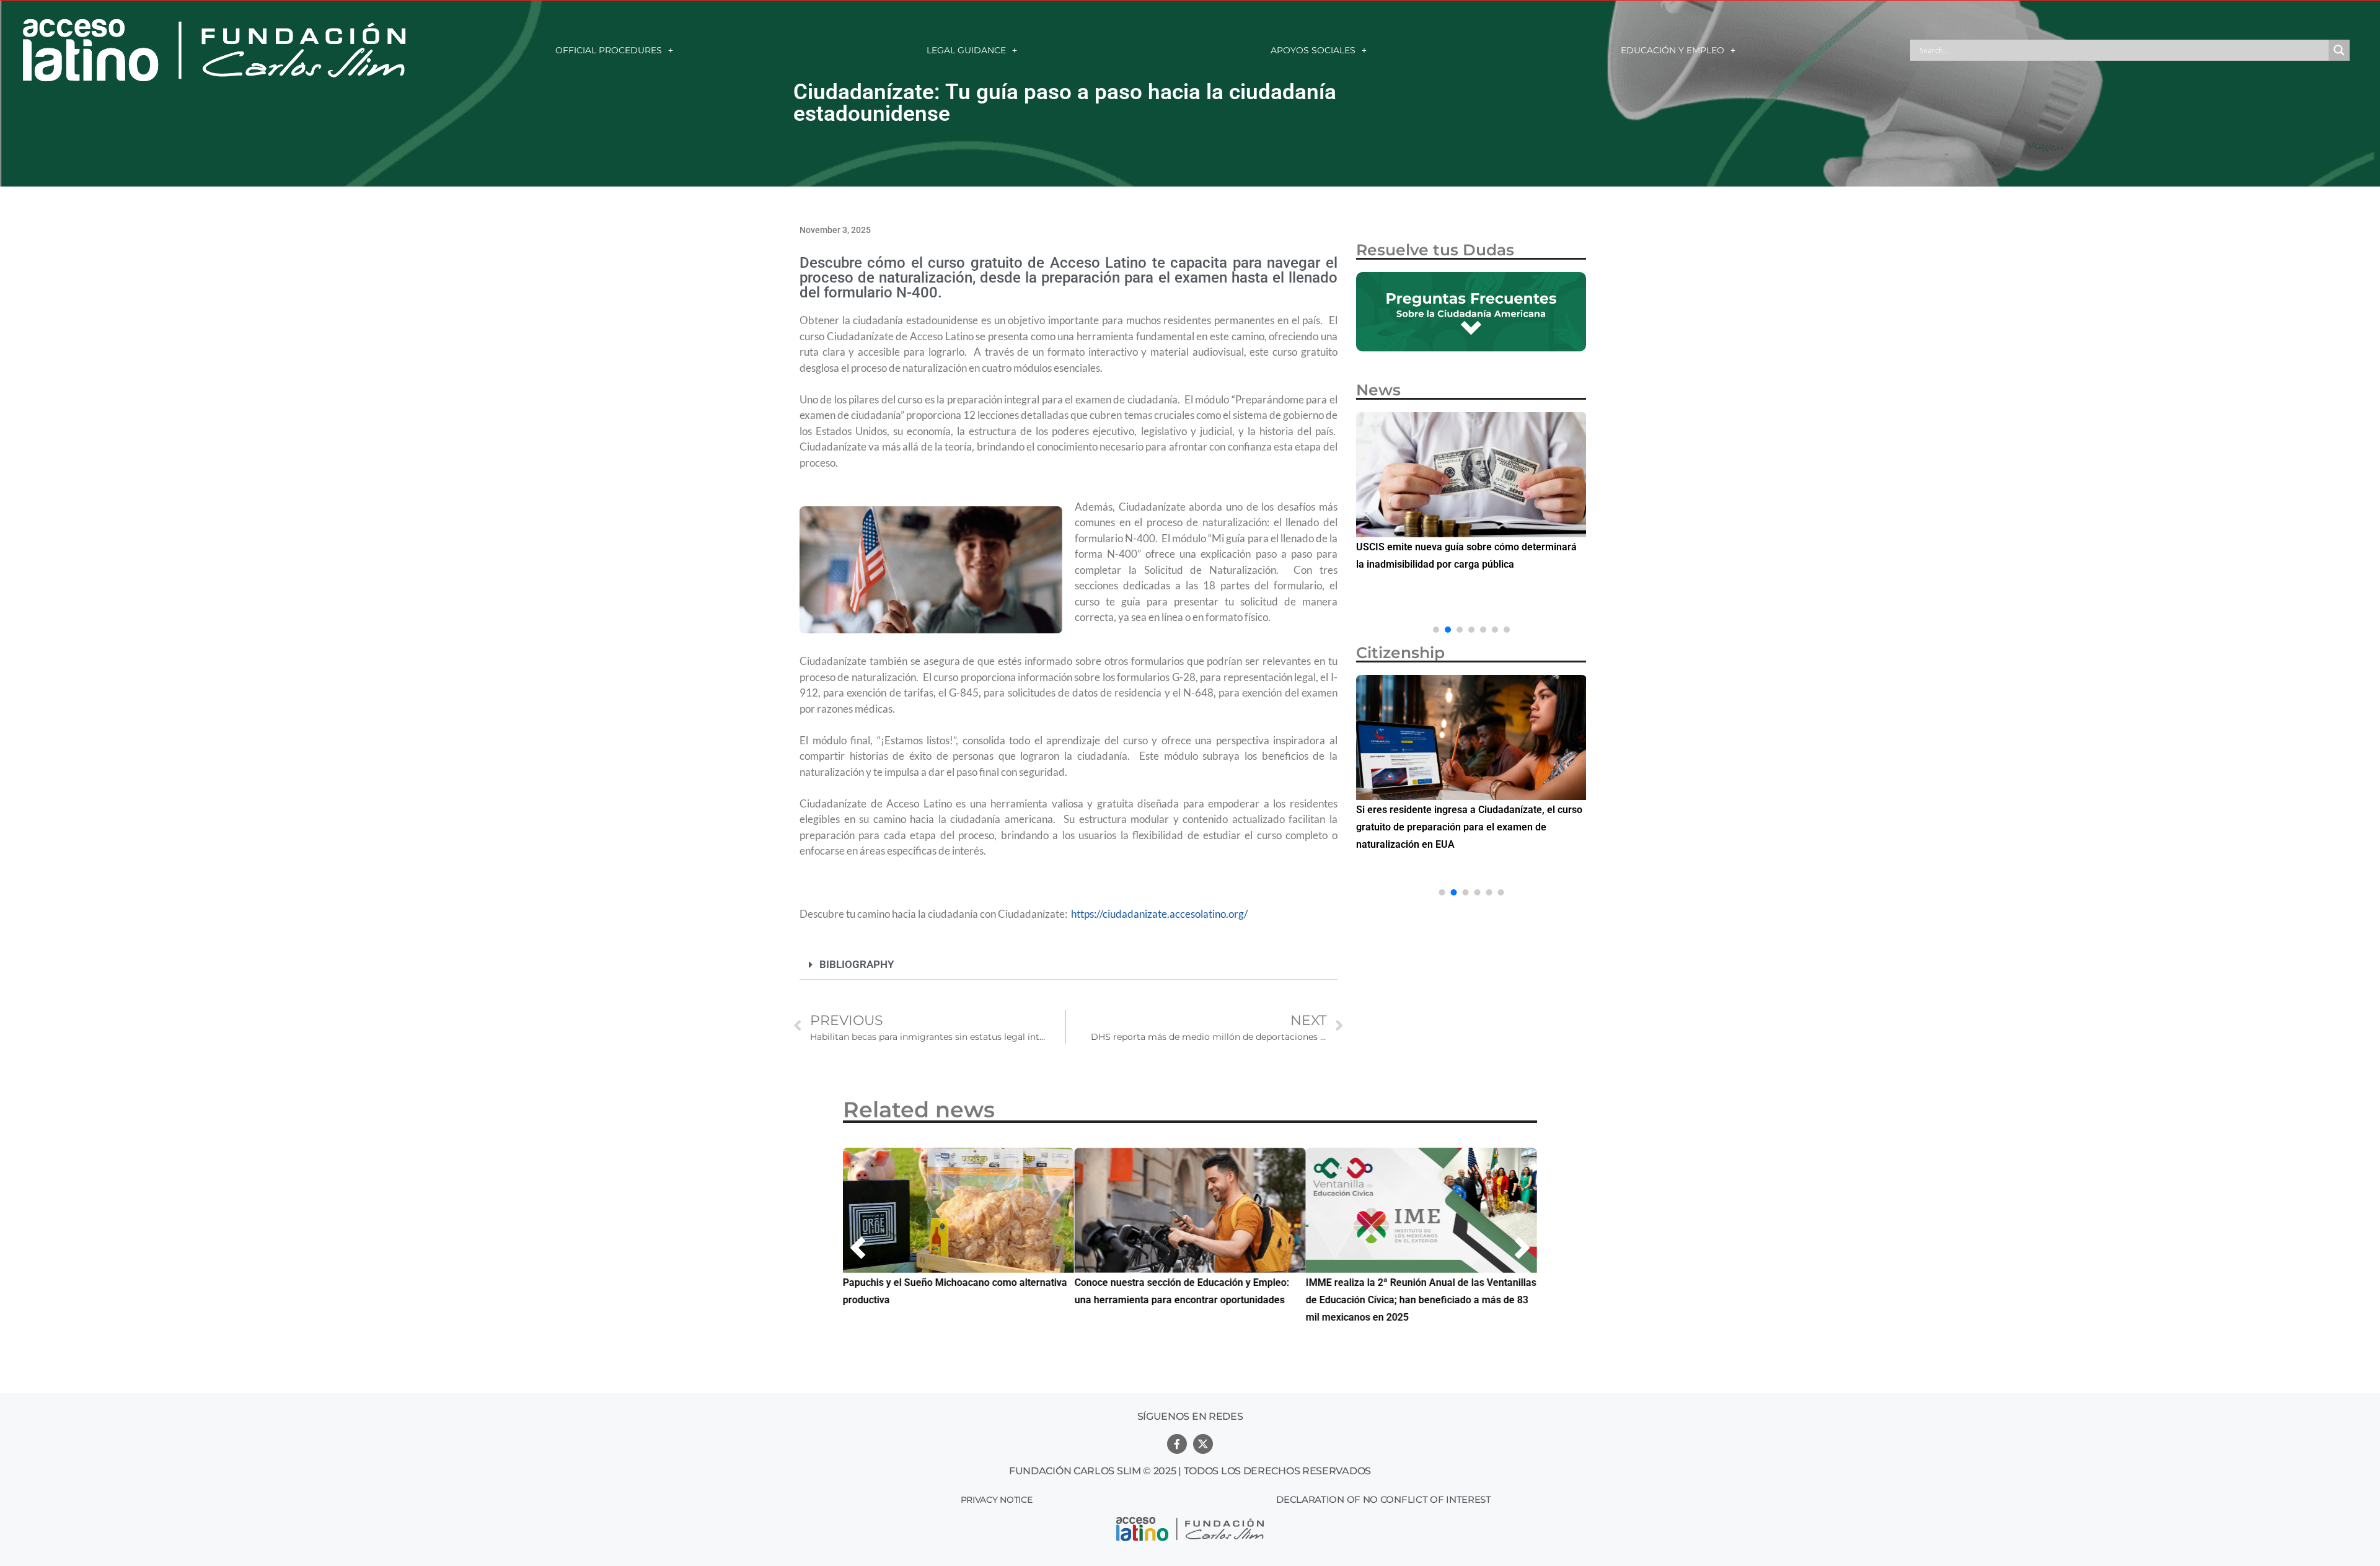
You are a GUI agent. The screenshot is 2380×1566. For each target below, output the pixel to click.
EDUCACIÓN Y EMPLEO (1673, 50)
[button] (1069, 965)
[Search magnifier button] (2339, 50)
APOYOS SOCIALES (1313, 50)
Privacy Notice (997, 1500)
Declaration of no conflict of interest (1384, 1499)
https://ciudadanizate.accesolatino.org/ (1159, 914)
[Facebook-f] (1177, 1444)
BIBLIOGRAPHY (857, 964)
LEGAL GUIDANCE (966, 50)
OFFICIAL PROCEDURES (609, 50)
